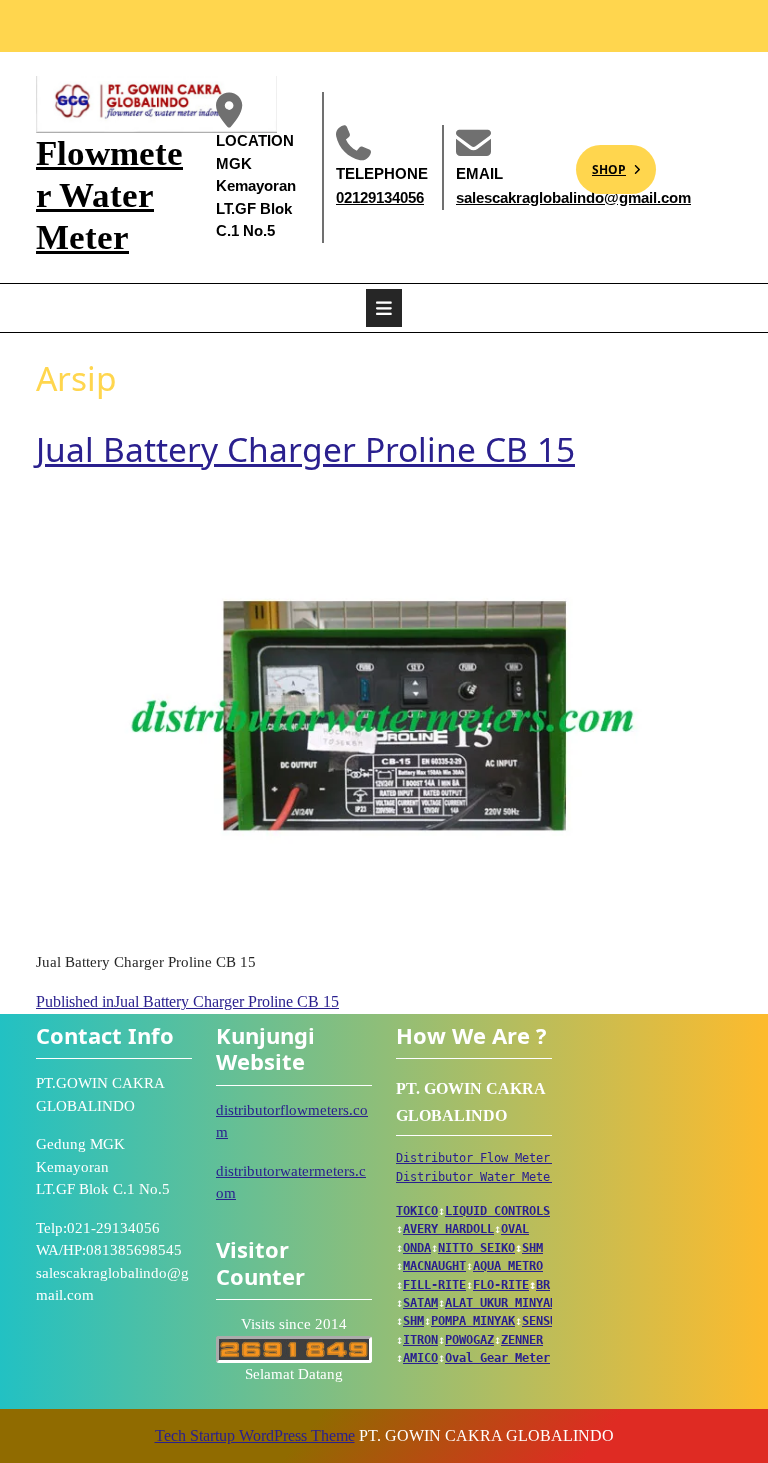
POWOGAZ (469, 1340)
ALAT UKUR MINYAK (501, 1303)
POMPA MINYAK (473, 1321)
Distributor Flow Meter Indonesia (508, 1158)
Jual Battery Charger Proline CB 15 (305, 449)
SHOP (601, 161)
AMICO (420, 1358)
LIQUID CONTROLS (497, 1211)
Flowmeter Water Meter (109, 195)
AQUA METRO (508, 1266)
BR (543, 1285)
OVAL (515, 1229)
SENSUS (543, 1321)
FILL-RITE (434, 1285)
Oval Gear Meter (497, 1358)
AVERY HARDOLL (448, 1229)
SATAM (420, 1303)
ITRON (420, 1340)
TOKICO (417, 1211)
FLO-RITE (501, 1285)
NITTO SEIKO (476, 1248)
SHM (532, 1248)
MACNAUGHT (434, 1266)
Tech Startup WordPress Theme (255, 1435)
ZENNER (522, 1340)
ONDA (417, 1248)
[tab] (384, 308)
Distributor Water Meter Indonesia (511, 1177)
